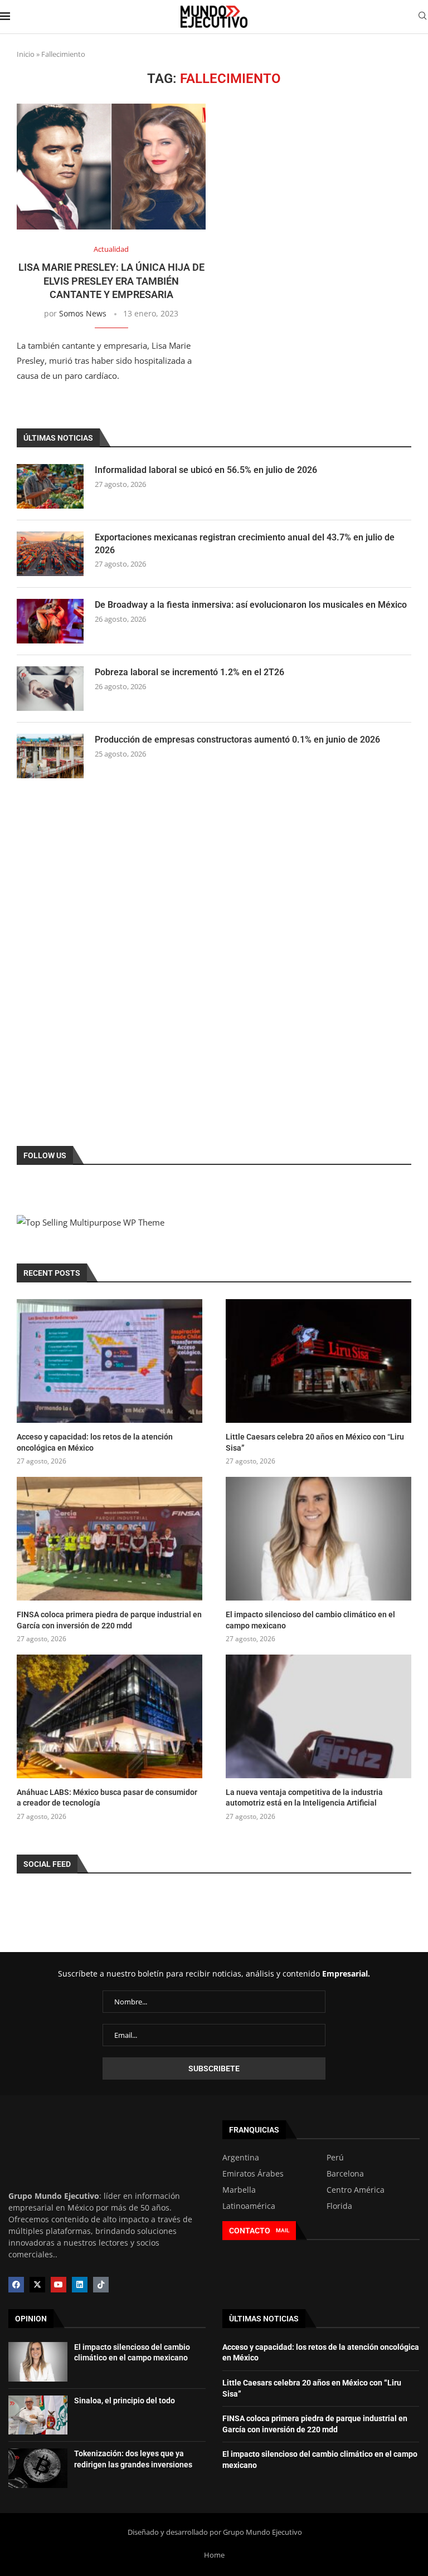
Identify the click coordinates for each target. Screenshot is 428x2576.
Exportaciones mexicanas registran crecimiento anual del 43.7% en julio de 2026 (245, 543)
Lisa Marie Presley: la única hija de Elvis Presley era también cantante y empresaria (111, 281)
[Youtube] (59, 2285)
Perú (335, 2158)
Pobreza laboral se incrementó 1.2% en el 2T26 (189, 672)
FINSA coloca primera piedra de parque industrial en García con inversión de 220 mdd (109, 1620)
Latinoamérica (249, 2206)
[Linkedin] (80, 2285)
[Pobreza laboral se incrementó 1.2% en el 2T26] (50, 689)
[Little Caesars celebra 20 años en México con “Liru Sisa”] (318, 1361)
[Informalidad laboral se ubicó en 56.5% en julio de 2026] (50, 486)
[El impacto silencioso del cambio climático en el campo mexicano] (318, 1539)
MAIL (283, 2230)
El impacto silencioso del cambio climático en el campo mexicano (310, 1620)
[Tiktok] (101, 2285)
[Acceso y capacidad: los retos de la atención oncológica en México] (110, 1361)
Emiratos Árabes (253, 2174)
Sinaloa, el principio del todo (125, 2401)
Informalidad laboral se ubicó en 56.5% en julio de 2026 (206, 470)
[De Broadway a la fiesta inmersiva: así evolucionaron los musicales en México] (50, 621)
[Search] (422, 17)
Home (214, 2555)
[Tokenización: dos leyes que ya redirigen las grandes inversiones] (38, 2468)
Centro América (356, 2190)
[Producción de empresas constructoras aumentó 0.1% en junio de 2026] (50, 756)
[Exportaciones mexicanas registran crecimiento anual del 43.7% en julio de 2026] (50, 554)
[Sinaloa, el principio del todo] (38, 2415)
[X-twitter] (37, 2285)
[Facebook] (16, 2285)
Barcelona (345, 2174)
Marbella (239, 2190)
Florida (339, 2206)
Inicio (26, 54)
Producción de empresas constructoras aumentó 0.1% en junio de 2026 (237, 740)
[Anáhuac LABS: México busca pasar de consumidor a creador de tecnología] (110, 1716)
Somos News (83, 313)
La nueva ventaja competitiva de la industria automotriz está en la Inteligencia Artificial (304, 1798)
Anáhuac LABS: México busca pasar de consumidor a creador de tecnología (107, 1798)
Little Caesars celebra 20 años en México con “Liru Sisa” (315, 1442)
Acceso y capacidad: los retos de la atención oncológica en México (95, 1442)
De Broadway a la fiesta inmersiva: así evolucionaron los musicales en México (251, 605)
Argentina (241, 2158)
